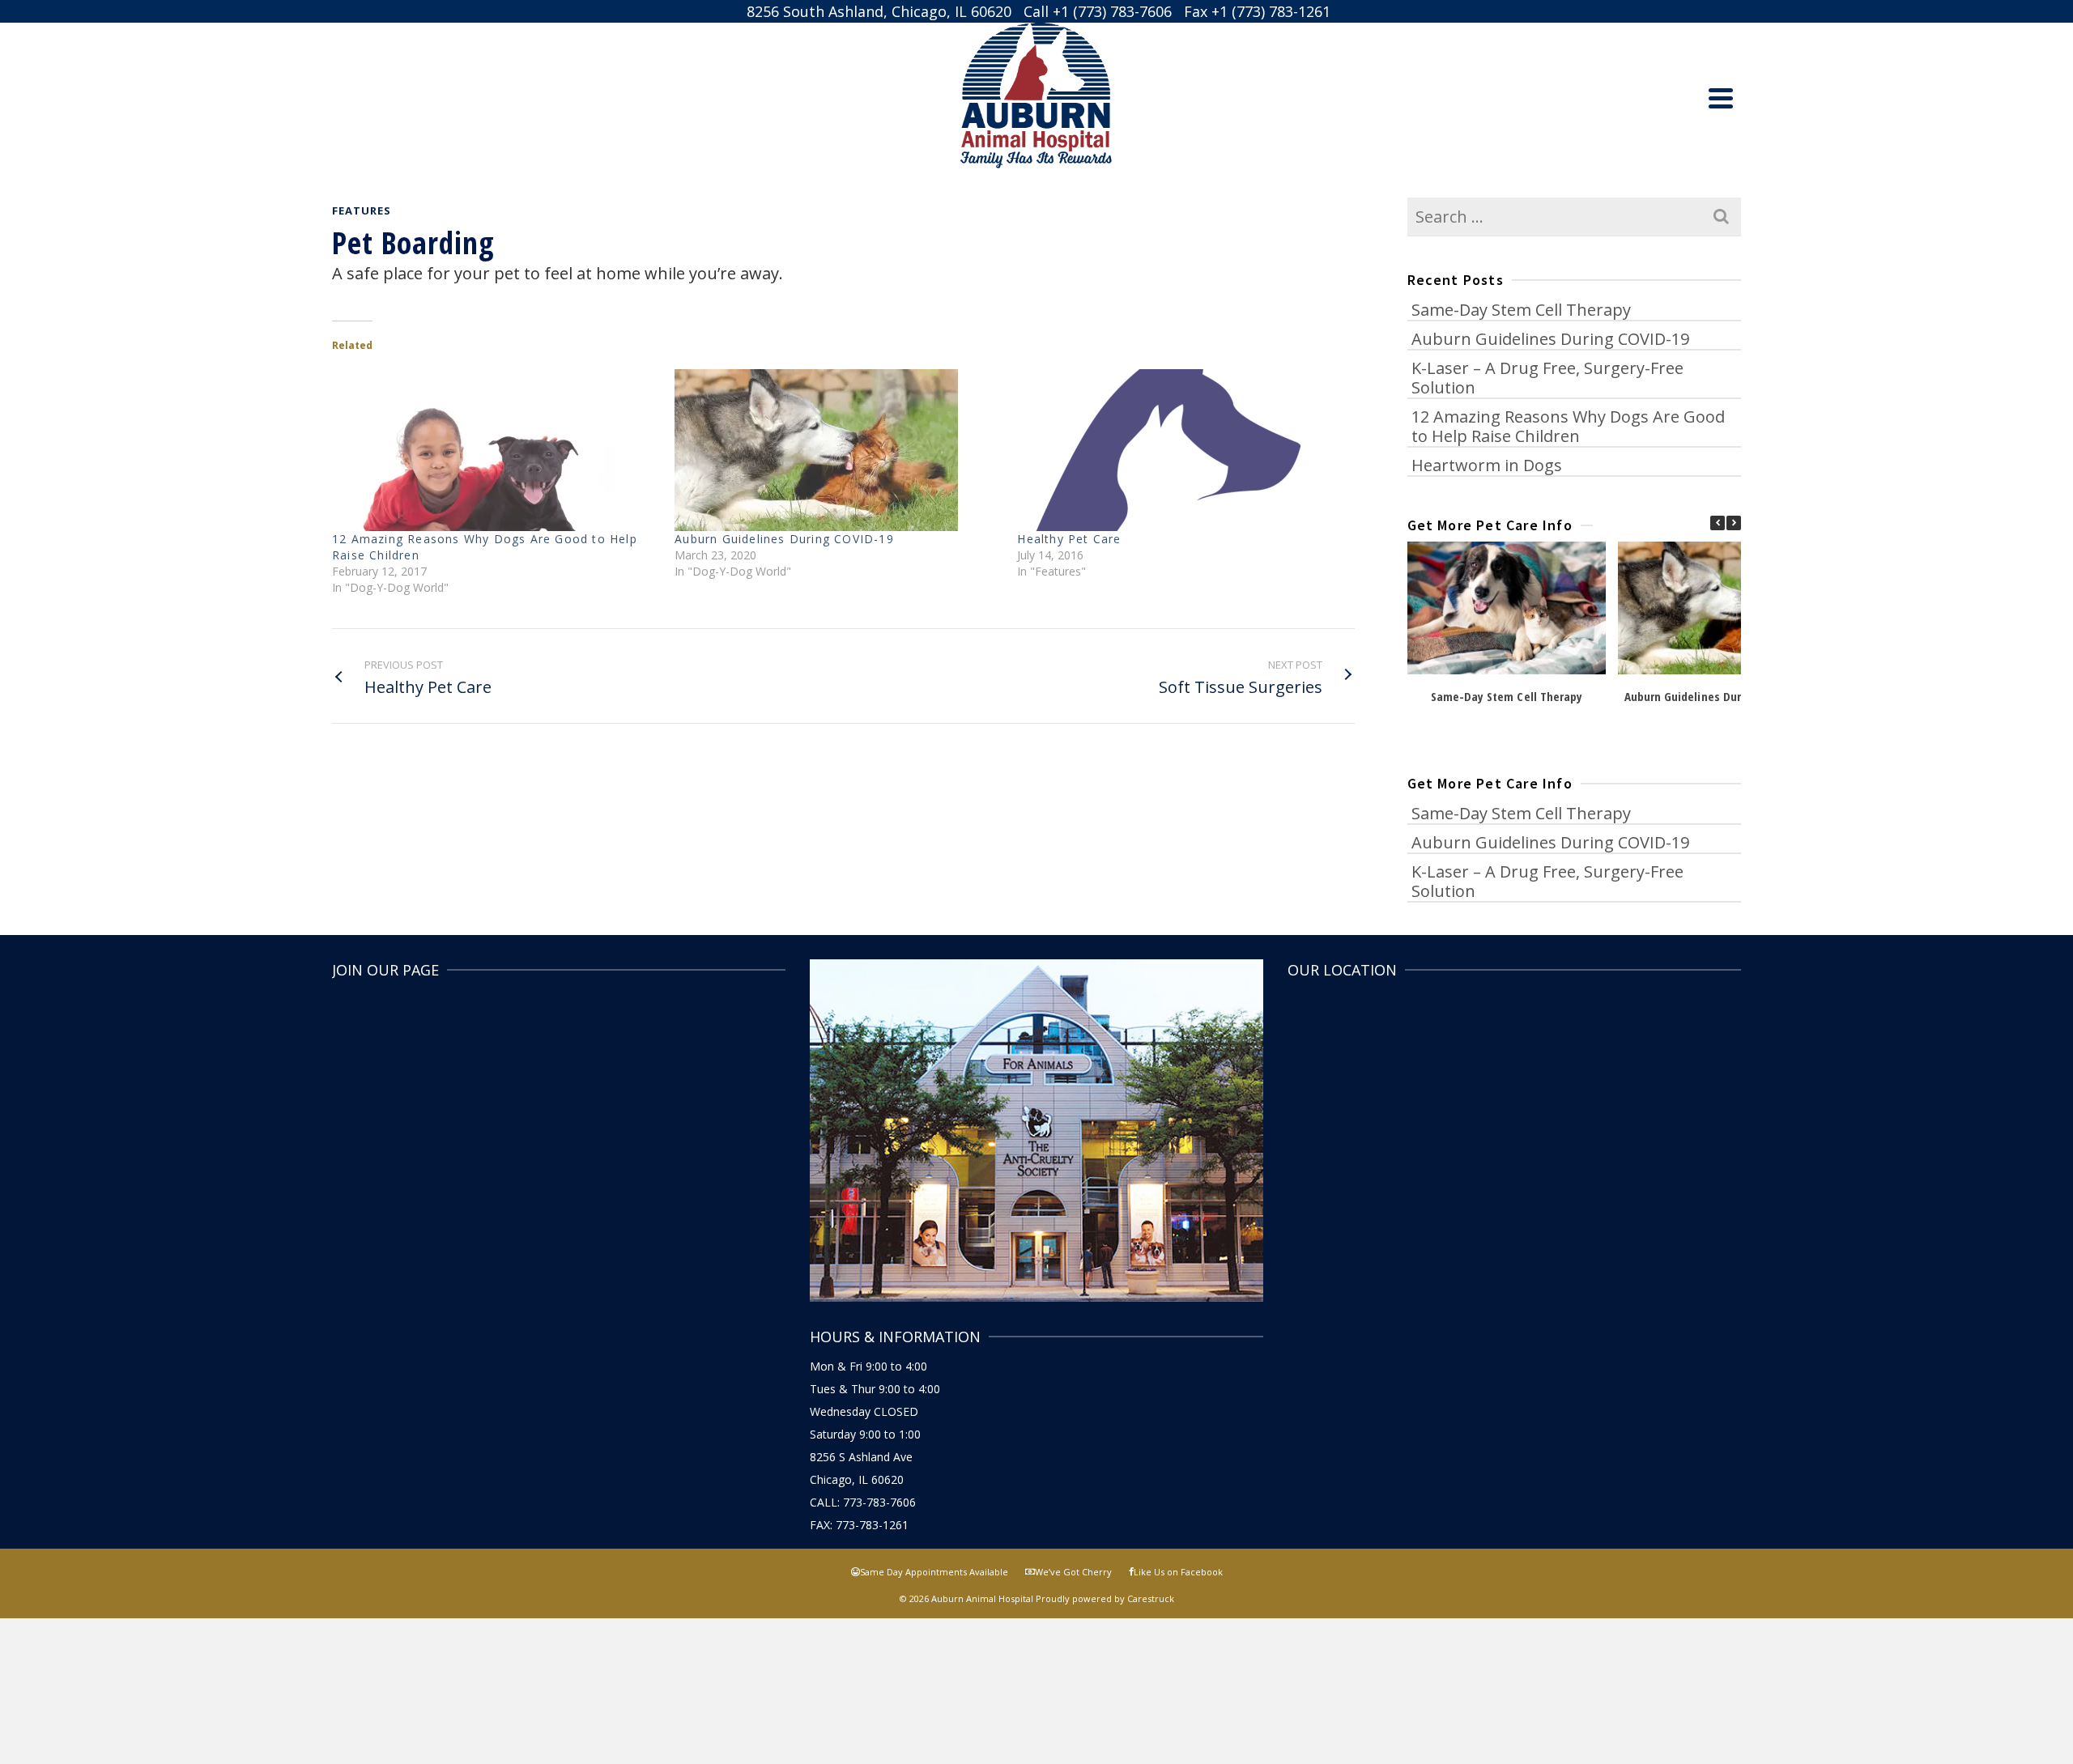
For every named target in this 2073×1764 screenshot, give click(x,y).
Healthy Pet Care (1069, 539)
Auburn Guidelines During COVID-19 (784, 539)
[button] (1734, 523)
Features (362, 210)
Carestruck (1151, 1598)
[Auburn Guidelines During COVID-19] (838, 450)
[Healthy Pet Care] (1180, 450)
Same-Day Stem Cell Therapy (1521, 310)
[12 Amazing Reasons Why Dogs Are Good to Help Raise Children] (495, 450)
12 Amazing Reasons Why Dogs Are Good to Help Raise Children (1568, 426)
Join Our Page (385, 970)
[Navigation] (1721, 98)
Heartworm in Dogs (1487, 465)
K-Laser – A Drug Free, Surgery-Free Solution (1547, 378)
